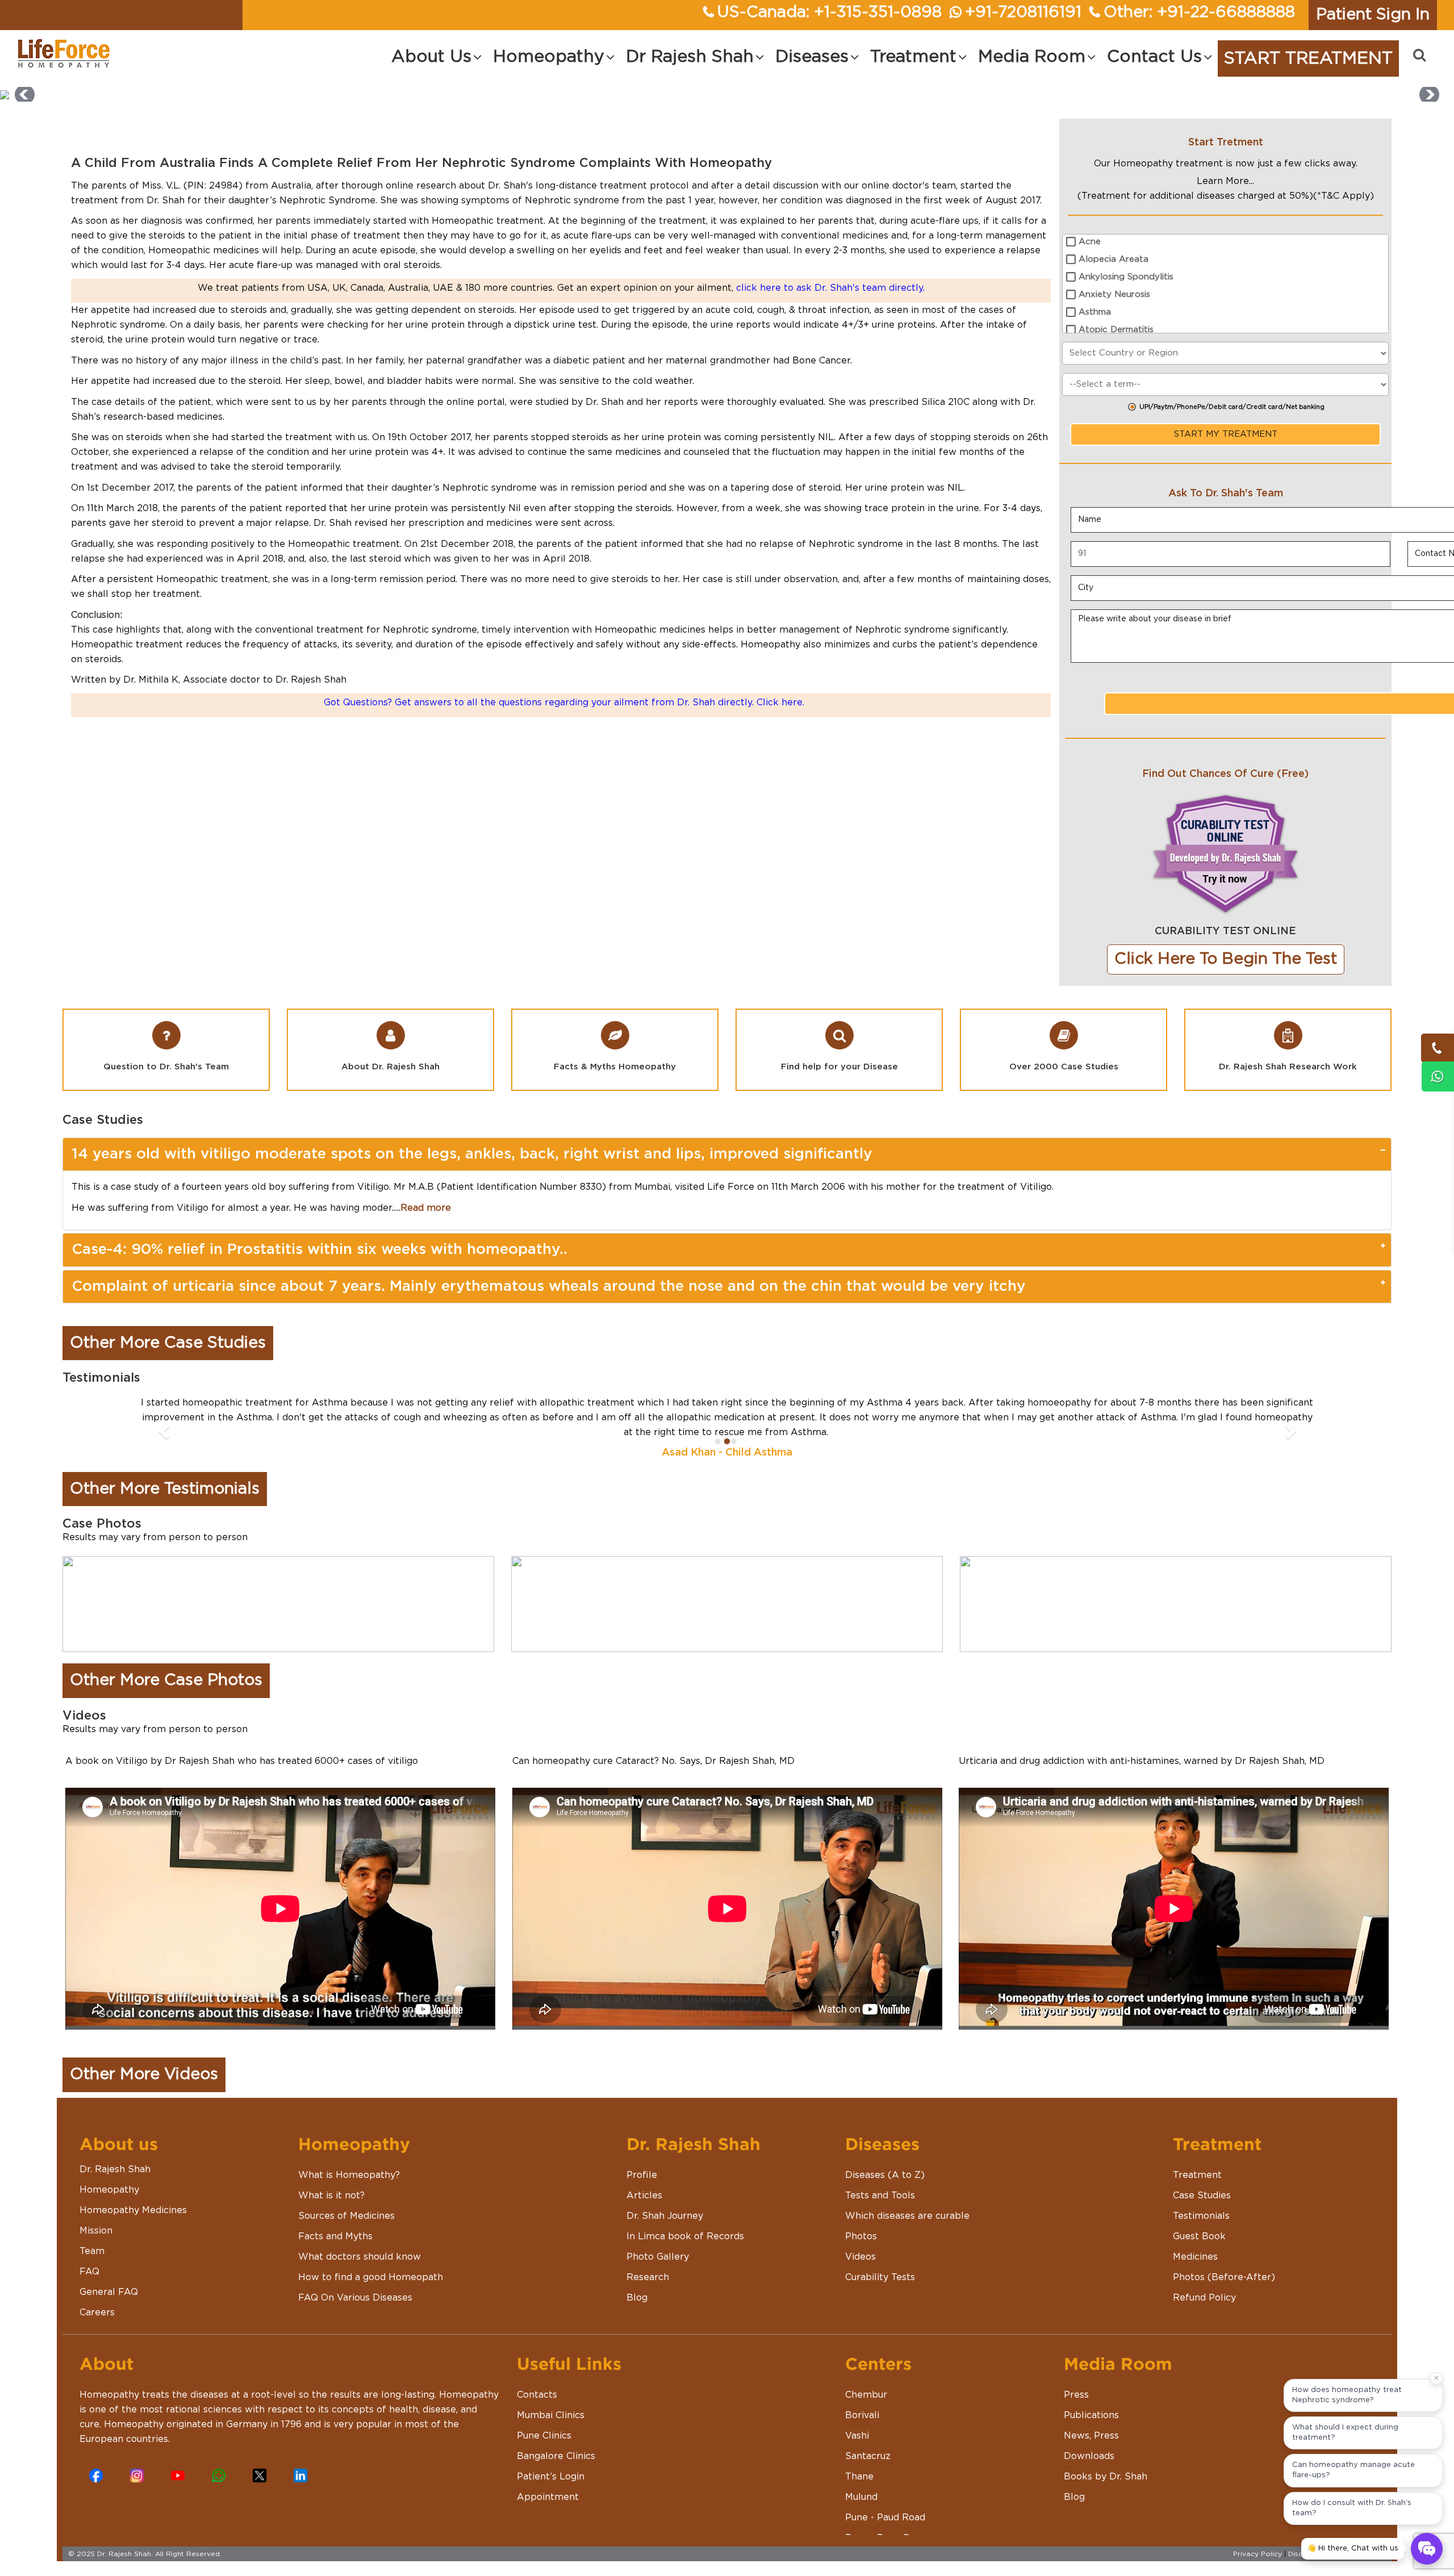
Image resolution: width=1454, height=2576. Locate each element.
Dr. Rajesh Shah (115, 2155)
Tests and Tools (880, 2181)
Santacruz (868, 2441)
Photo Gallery (658, 2242)
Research (648, 2263)
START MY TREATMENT (1226, 434)
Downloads (1089, 2441)
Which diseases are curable (907, 2201)
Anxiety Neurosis (1114, 294)
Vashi (857, 2421)
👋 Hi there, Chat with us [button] (1353, 2548)
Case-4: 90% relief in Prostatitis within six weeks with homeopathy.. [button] (319, 1249)
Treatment (1197, 2160)
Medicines (1195, 2242)
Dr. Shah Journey (665, 2201)
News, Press (1091, 2421)
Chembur (866, 2380)
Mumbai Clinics (551, 2401)
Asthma (1095, 312)
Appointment (548, 2482)
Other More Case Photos (166, 1666)
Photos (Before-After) (1224, 2263)
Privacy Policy (1257, 2539)
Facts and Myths (335, 2222)
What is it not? (331, 2181)
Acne (1090, 242)
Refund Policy (1204, 2283)
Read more (426, 1208)
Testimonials (1201, 2201)
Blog (637, 2283)
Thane (859, 2462)
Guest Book (1199, 2222)
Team (92, 2236)
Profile (642, 2160)
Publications (1091, 2401)
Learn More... (1225, 181)
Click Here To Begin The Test (1226, 959)
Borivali (862, 2401)
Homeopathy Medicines (133, 2196)
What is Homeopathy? (349, 2160)
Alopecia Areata (1114, 259)
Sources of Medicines (346, 2201)
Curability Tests (880, 2263)
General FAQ (109, 2277)
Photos (861, 2222)
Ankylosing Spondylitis (1126, 277)
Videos (860, 2242)
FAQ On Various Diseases (355, 2283)
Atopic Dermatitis (1116, 330)
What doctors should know (360, 2242)
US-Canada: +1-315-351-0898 (830, 12)
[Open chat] (1427, 2549)
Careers (97, 2298)
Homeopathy (109, 2175)
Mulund (861, 2482)
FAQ (89, 2257)
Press (1076, 2380)
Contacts (537, 2380)
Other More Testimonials (165, 1474)
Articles (644, 2181)
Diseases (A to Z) (885, 2160)
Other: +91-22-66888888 (1199, 12)
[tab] (727, 1154)
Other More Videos (144, 2060)
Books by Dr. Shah (1106, 2462)
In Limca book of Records (685, 2222)
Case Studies (1202, 2181)
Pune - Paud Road (885, 2503)
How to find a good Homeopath (371, 2263)
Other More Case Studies (168, 1343)
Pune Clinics (544, 2421)
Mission (96, 2216)
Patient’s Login (551, 2462)
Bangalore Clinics (556, 2441)
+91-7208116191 (1023, 12)
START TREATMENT (1308, 58)
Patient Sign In (1373, 15)
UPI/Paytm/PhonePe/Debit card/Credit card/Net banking (1232, 407)
